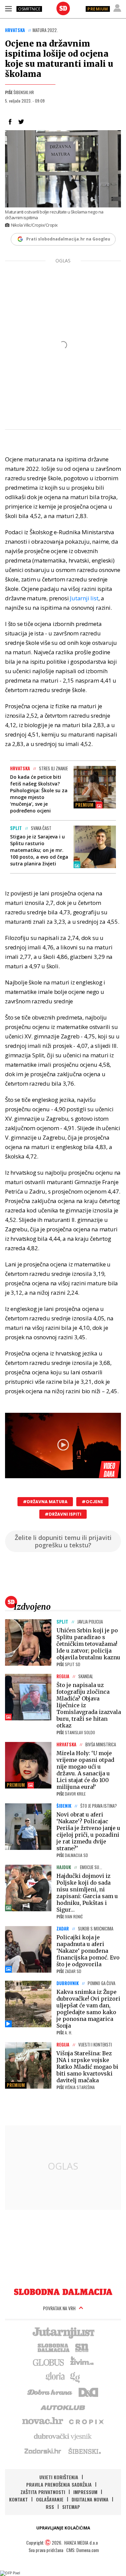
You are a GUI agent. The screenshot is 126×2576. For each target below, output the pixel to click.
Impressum (85, 2492)
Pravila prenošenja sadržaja (59, 2484)
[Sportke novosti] (82, 2347)
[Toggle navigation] (8, 8)
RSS (50, 2507)
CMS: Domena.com (82, 2550)
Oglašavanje (50, 2499)
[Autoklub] (63, 2406)
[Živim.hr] (82, 2362)
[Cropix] (86, 2421)
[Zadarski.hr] (43, 2451)
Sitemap (71, 2507)
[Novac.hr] (43, 2421)
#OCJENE (92, 1502)
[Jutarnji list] (63, 2332)
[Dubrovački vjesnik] (63, 2436)
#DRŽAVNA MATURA (45, 1502)
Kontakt (18, 2499)
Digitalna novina (90, 2499)
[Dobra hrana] (50, 2392)
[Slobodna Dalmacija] (63, 8)
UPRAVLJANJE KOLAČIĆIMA (63, 2528)
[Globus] (49, 2362)
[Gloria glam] (75, 2377)
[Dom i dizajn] (88, 2392)
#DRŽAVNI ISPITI (63, 1514)
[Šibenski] (84, 2451)
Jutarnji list (84, 598)
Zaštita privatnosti (43, 2492)
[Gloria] (55, 2377)
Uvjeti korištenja (59, 2477)
